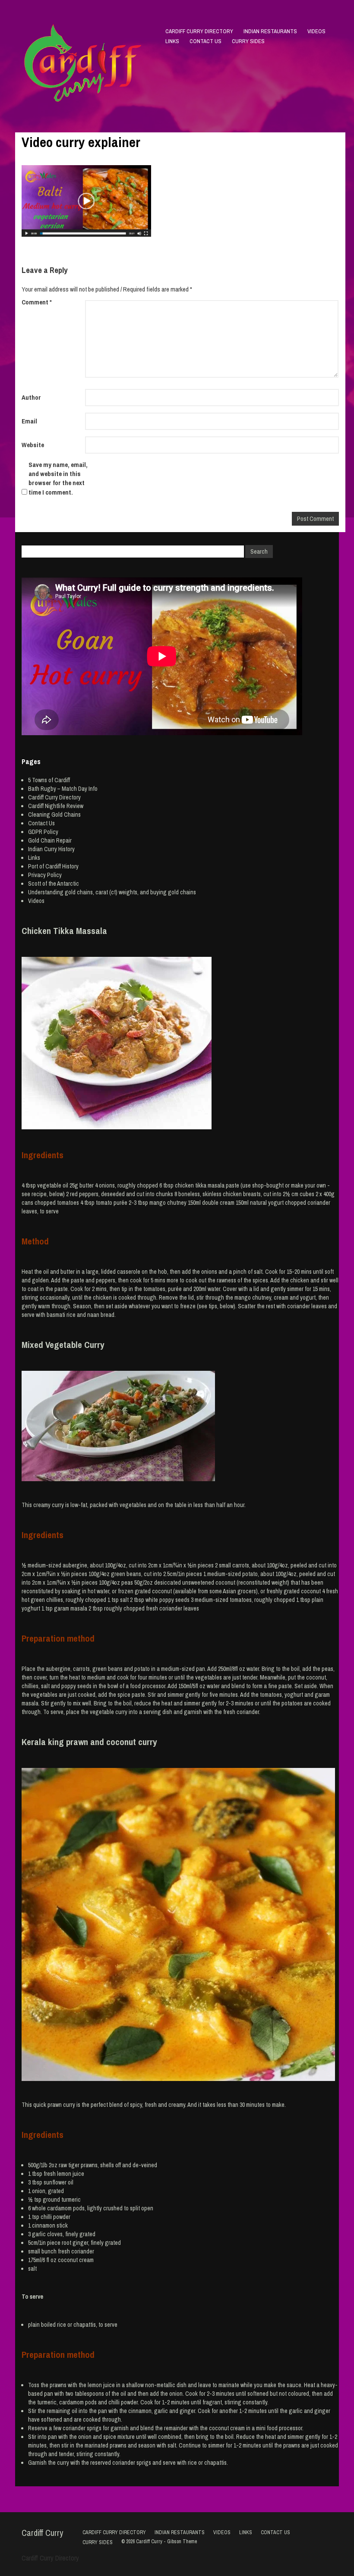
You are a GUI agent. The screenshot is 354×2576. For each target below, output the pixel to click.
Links (172, 41)
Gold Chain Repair (50, 840)
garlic (39, 2234)
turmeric (71, 2200)
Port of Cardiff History (53, 866)
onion (39, 2191)
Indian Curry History (51, 849)
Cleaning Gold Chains (54, 815)
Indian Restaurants (270, 31)
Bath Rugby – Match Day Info (63, 789)
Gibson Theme (182, 2542)
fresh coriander (76, 2251)
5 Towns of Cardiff (49, 780)
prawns (89, 2165)
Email (29, 421)
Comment (37, 302)
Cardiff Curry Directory (199, 31)
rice (62, 2325)
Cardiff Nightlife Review (56, 806)
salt (32, 2269)
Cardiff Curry (42, 2533)
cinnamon (44, 2225)
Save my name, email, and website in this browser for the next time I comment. (58, 478)
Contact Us (205, 41)
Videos (316, 31)
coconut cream (76, 2260)
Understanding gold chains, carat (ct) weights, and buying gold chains (112, 892)
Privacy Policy (45, 875)
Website (33, 445)
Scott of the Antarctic (54, 884)
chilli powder (55, 2217)
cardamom (59, 2208)
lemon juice (71, 2174)
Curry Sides (248, 41)
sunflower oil (58, 2182)
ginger (80, 2243)
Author (31, 397)
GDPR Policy (43, 832)
